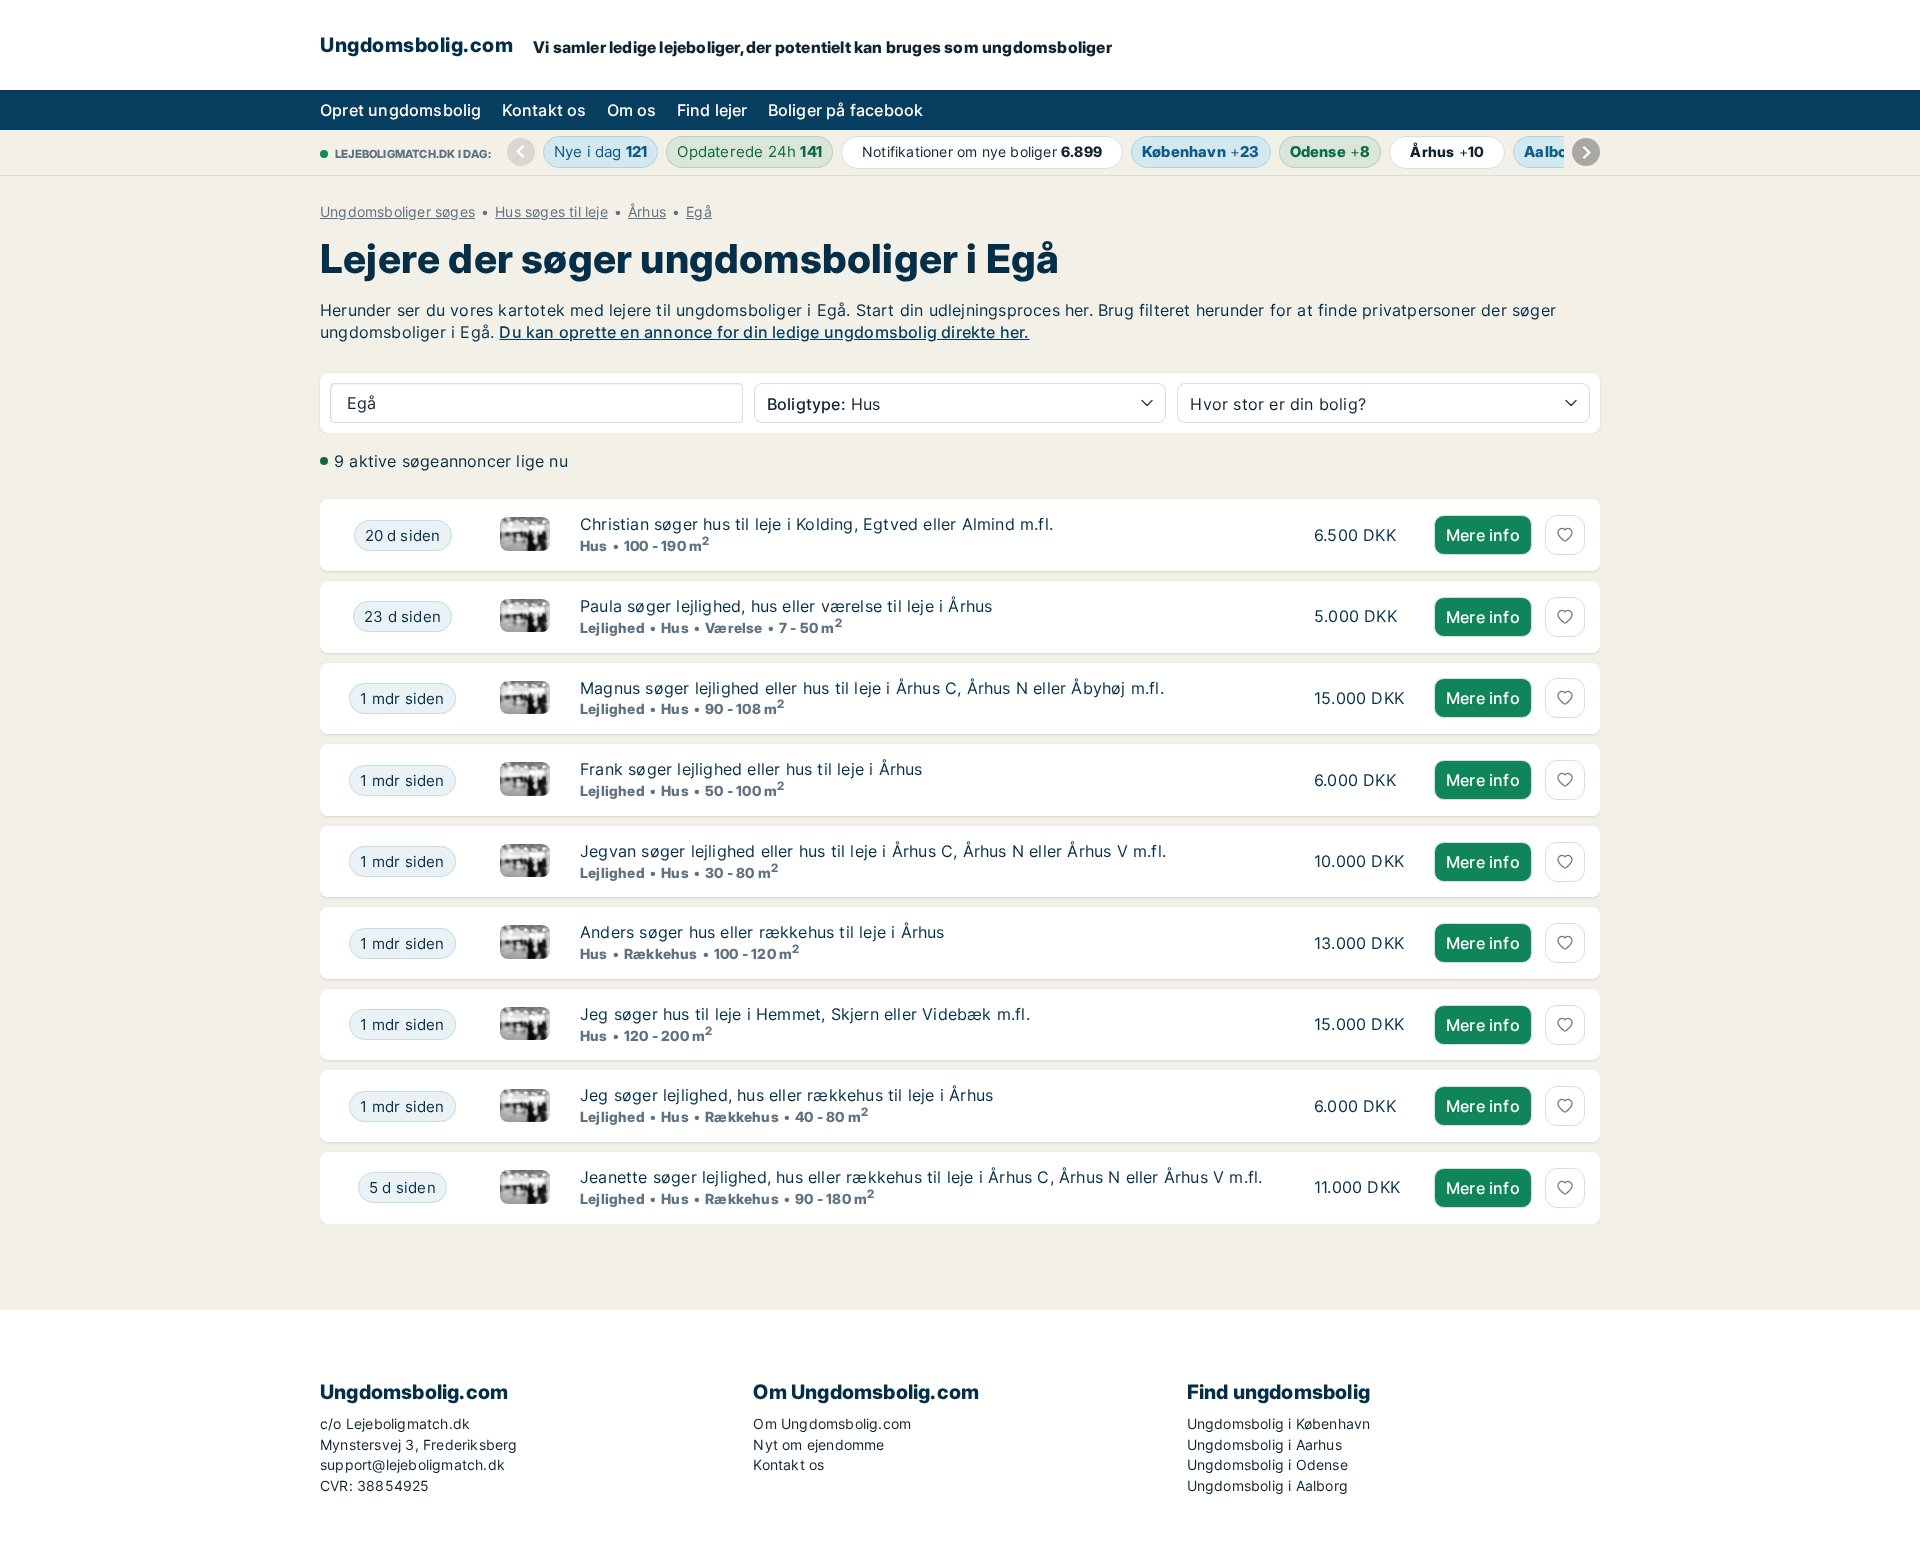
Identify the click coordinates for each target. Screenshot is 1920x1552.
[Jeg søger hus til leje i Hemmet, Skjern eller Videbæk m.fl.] (525, 1025)
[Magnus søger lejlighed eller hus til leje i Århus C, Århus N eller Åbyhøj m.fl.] (525, 699)
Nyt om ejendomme (818, 1444)
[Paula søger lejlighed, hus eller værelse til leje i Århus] (525, 617)
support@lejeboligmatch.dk (412, 1464)
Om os (632, 110)
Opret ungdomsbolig (401, 110)
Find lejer (712, 110)
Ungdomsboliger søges (397, 212)
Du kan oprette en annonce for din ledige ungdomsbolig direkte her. (764, 332)
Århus (647, 212)
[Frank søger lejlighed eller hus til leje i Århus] (525, 780)
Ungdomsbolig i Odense (1267, 1464)
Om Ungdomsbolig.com (832, 1423)
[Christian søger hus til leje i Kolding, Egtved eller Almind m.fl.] (525, 535)
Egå (699, 212)
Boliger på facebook (846, 110)
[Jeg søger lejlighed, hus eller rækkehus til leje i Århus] (525, 1106)
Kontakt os (544, 110)
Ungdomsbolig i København (1279, 1423)
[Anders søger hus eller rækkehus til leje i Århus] (525, 943)
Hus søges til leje (551, 212)
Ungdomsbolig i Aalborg (1267, 1485)
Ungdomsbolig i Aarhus (1264, 1444)
